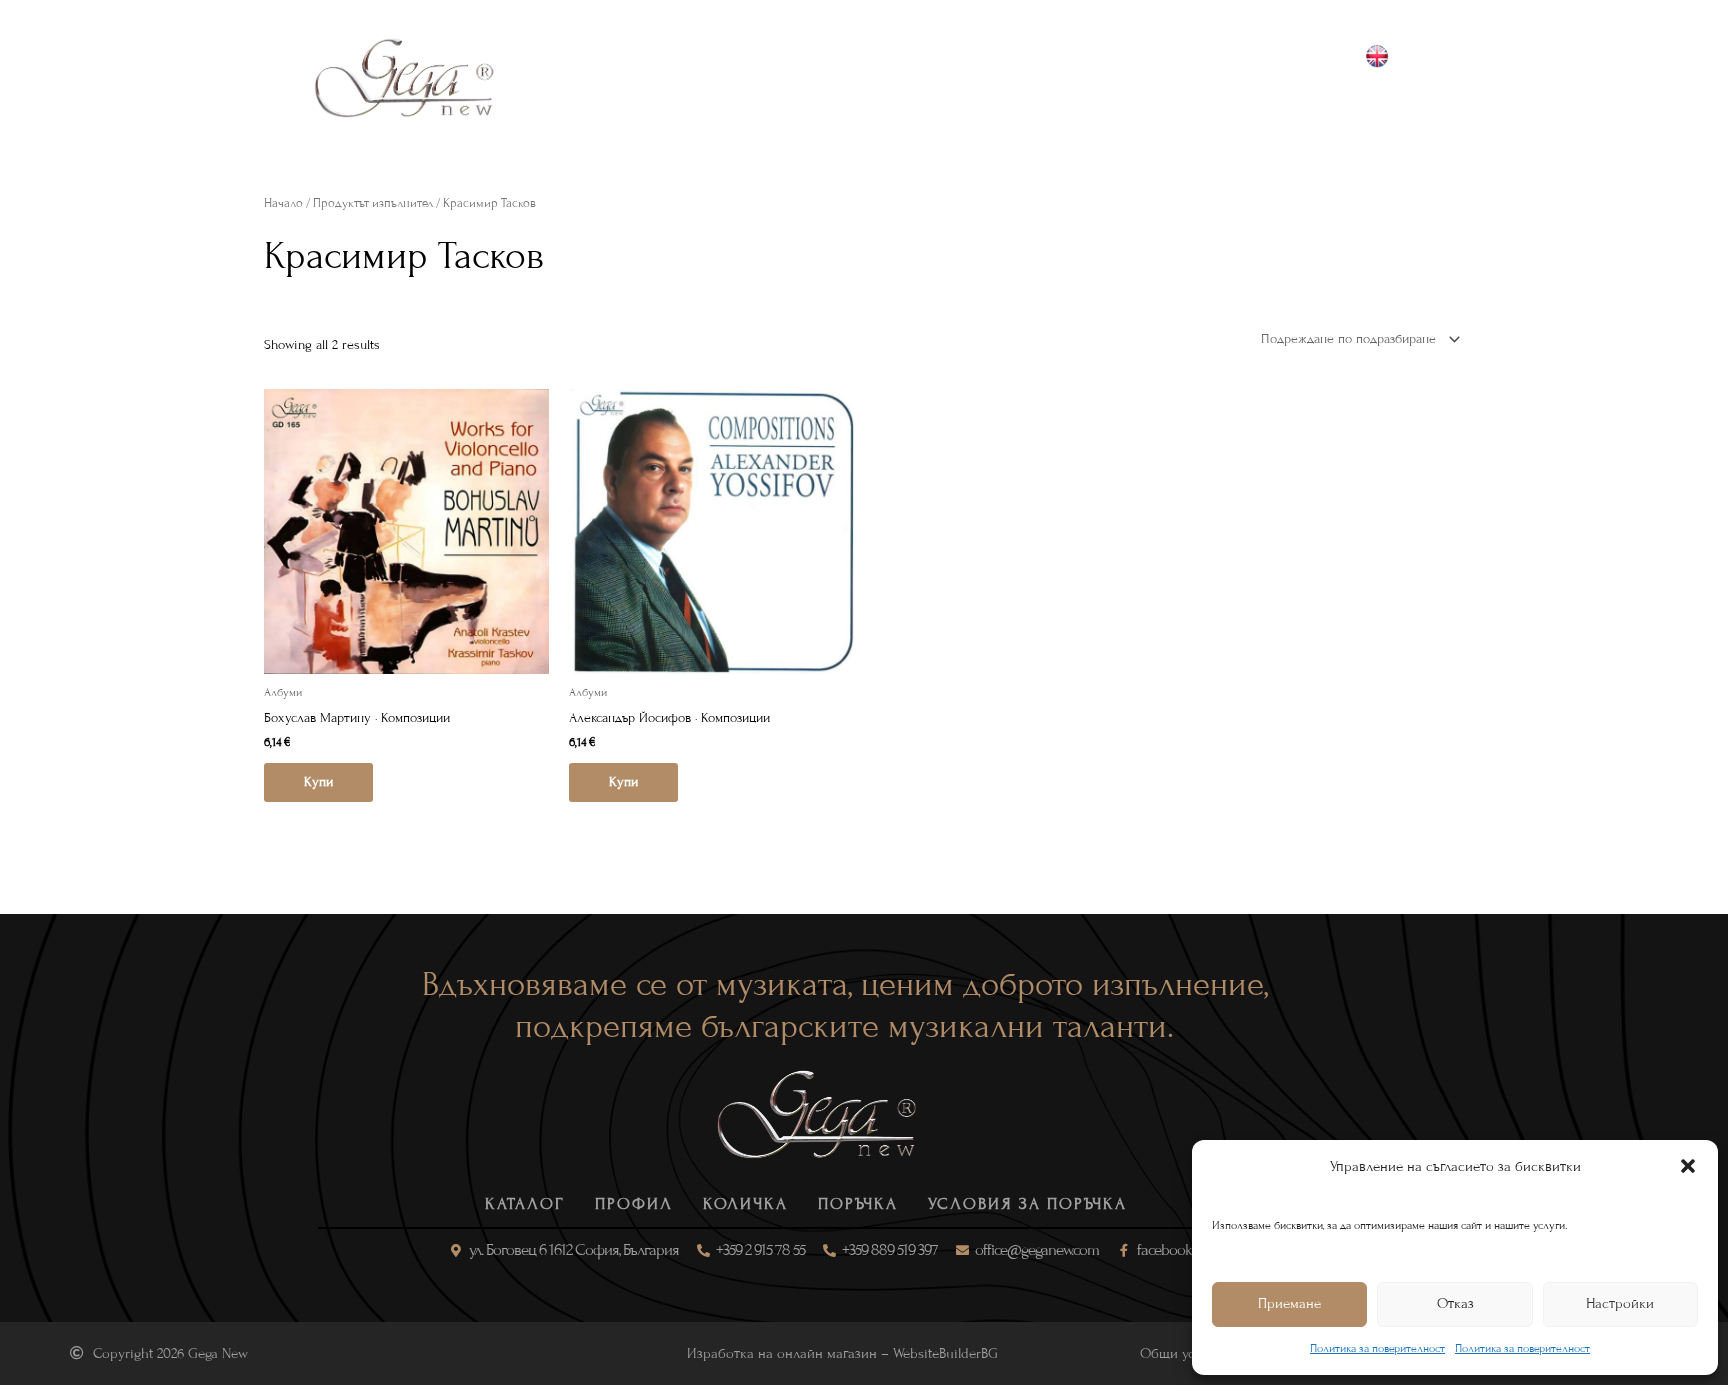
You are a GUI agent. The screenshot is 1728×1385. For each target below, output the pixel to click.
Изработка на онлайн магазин (782, 1353)
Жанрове (672, 77)
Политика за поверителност (1377, 1348)
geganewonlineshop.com (1401, 101)
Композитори (801, 77)
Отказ (1455, 1303)
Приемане (1289, 1303)
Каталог (569, 77)
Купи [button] (318, 782)
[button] (1688, 1166)
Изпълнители (947, 77)
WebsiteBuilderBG (945, 1353)
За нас (1062, 77)
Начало (283, 203)
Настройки (1620, 1303)
